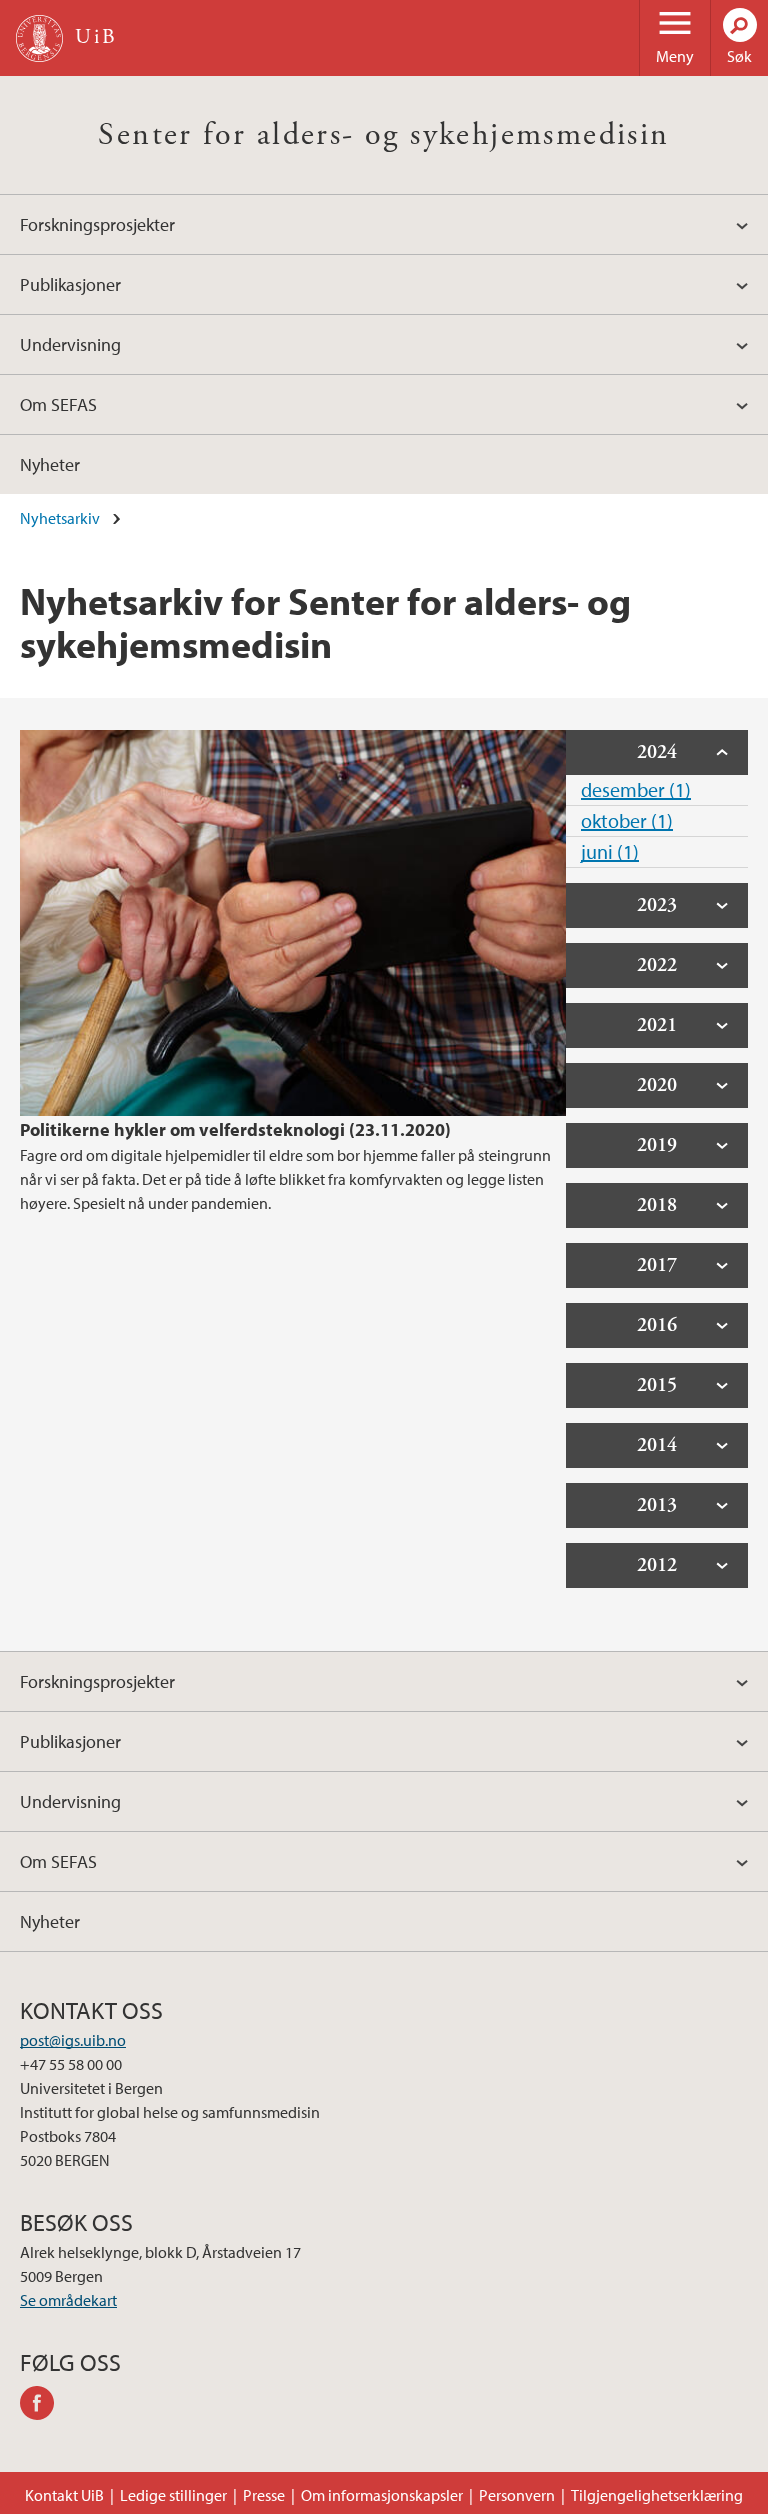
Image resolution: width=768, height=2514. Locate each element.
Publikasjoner (70, 284)
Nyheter (50, 464)
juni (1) (610, 851)
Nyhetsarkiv (60, 518)
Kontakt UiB (64, 2495)
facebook (44, 2406)
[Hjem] (39, 38)
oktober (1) (627, 820)
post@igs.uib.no (73, 2040)
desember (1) (636, 789)
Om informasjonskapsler (382, 2495)
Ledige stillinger (173, 2495)
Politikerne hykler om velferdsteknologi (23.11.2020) (235, 1129)
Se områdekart (68, 2300)
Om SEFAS (58, 404)
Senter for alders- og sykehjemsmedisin (383, 135)
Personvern (517, 2495)
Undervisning (70, 344)
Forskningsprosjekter (97, 224)
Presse (264, 2495)
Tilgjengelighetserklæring (657, 2495)
